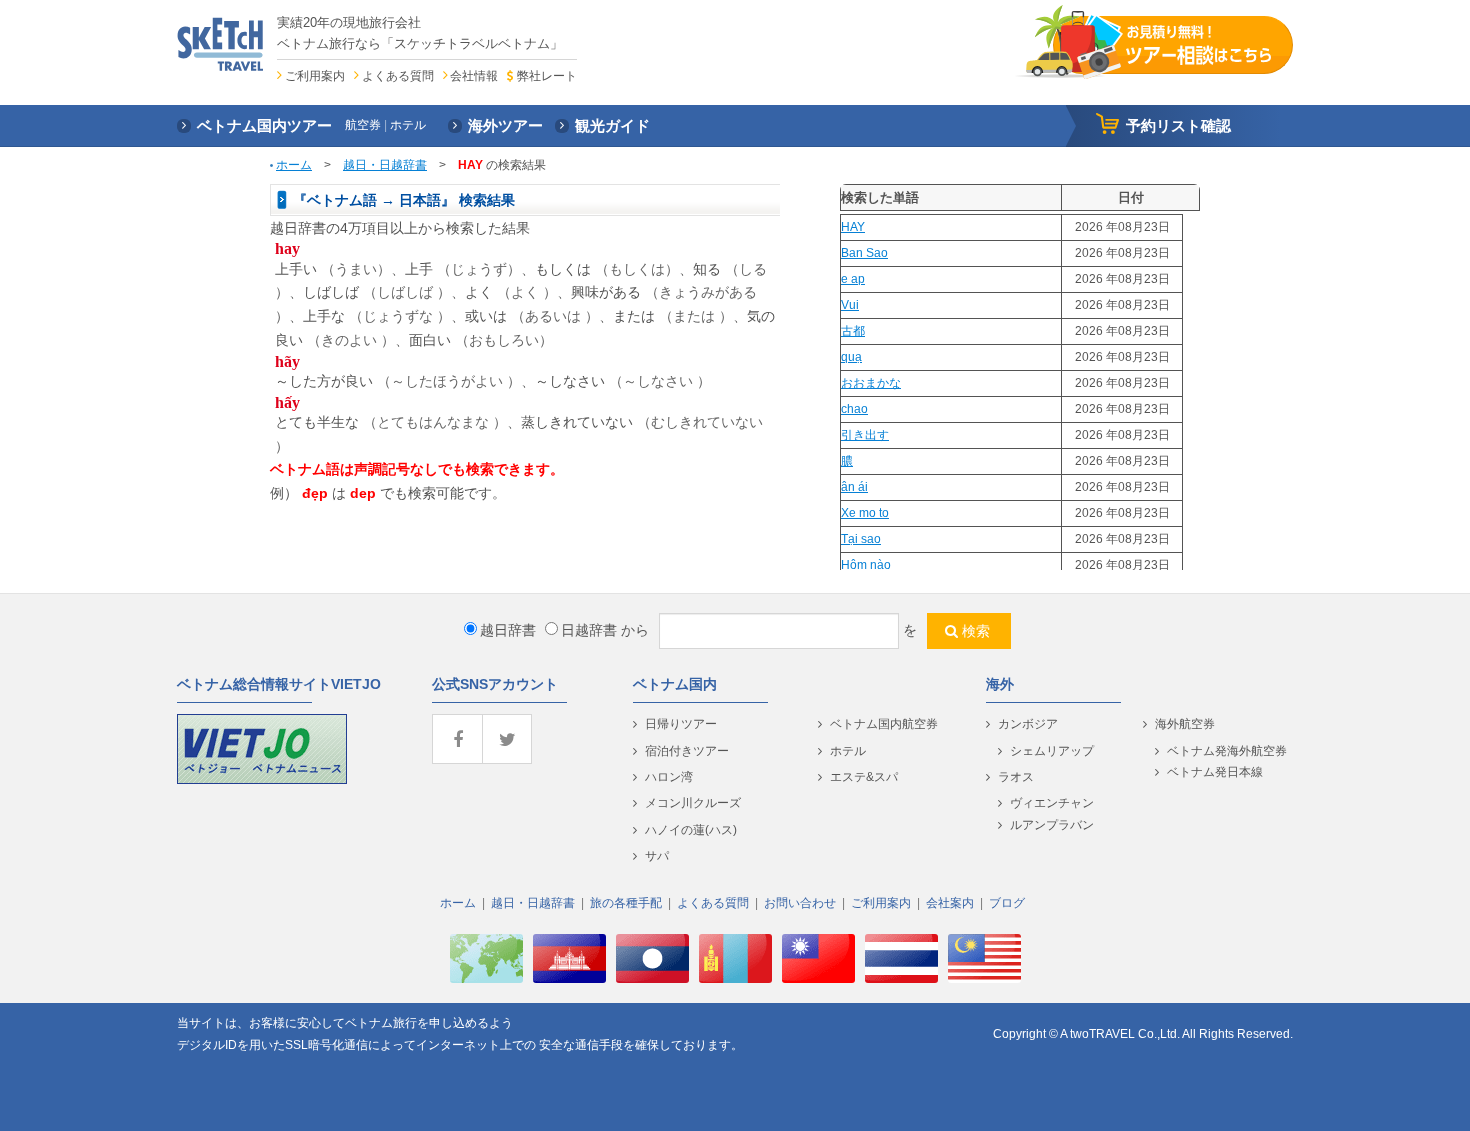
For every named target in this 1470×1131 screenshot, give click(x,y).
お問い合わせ (800, 903)
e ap (853, 279)
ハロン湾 (669, 777)
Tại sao (861, 539)
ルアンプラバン (1052, 825)
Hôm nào (866, 565)
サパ (657, 856)
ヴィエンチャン (1052, 803)
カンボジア (1028, 724)
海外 (1000, 684)
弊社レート (546, 76)
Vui (850, 305)
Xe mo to (865, 513)
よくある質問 (398, 76)
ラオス (1016, 777)
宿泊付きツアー (687, 751)
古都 (853, 331)
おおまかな (871, 383)
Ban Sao (864, 253)
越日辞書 (508, 630)
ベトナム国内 (675, 684)
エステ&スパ (864, 777)
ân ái (854, 487)
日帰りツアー (681, 724)
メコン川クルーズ (693, 803)
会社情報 (474, 76)
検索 (976, 631)
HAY (853, 227)
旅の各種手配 (626, 903)
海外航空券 (1185, 724)
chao (854, 409)
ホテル (848, 751)
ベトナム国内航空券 (884, 724)
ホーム (294, 165)
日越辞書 (589, 630)
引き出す (865, 435)
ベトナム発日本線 (1215, 772)
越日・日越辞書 (385, 165)
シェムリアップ (1052, 751)
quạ (851, 357)
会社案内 (950, 903)
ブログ (1007, 903)
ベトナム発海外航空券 (1227, 751)
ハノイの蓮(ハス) (691, 830)
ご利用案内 (315, 76)
